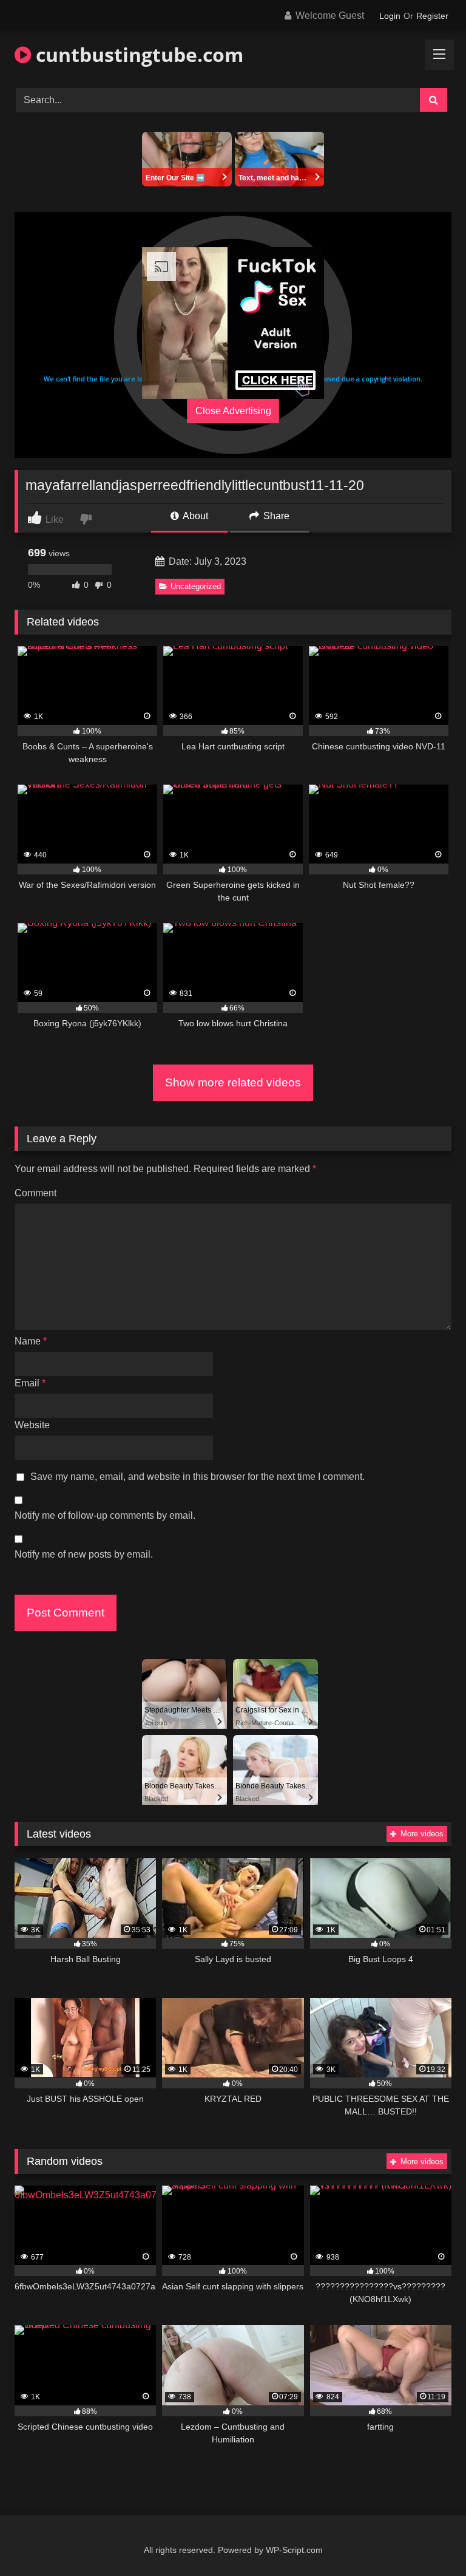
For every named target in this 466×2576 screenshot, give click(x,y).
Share (275, 516)
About (194, 516)
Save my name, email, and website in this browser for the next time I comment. (198, 1477)
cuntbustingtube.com (137, 54)
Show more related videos (233, 1082)
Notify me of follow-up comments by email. (105, 1515)
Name (31, 1341)
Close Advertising (233, 411)
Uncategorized (196, 586)
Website (32, 1425)
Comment (35, 1193)
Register (432, 16)
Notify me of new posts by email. (84, 1554)
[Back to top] (428, 2540)
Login (390, 16)
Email (30, 1383)
